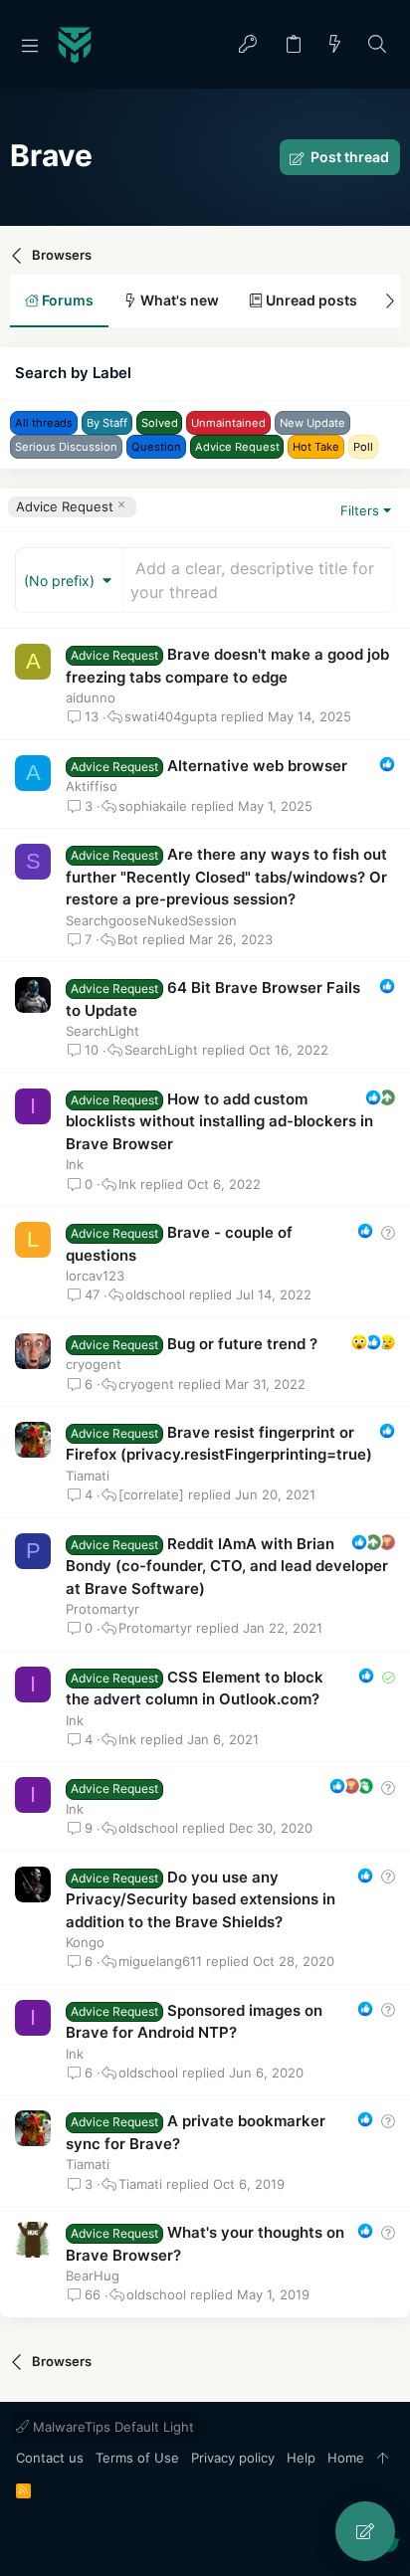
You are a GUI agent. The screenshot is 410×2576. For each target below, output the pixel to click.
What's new (178, 300)
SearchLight (102, 1031)
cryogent (94, 1364)
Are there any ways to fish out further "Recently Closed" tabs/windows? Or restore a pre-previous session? (226, 877)
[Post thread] (365, 2531)
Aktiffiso (92, 786)
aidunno (91, 697)
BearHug (93, 2276)
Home (346, 2458)
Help (301, 2458)
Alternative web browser (257, 766)
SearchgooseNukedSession (151, 920)
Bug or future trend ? (242, 1344)
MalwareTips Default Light (111, 2427)
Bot (128, 940)
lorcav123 (95, 1276)
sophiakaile (153, 806)
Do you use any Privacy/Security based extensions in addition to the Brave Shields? (201, 1899)
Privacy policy (233, 2458)
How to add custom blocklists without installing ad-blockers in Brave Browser (219, 1121)
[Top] (383, 2459)
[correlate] (151, 1495)
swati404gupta (171, 717)
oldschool (155, 1295)
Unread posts (310, 300)
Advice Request (65, 506)
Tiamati (88, 1476)
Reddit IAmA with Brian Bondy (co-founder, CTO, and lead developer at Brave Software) (227, 1566)
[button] (30, 45)
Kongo (85, 1942)
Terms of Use (137, 2458)
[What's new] (335, 45)
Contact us (50, 2458)
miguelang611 (160, 1962)
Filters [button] (360, 510)
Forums (66, 300)
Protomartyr (102, 1609)
